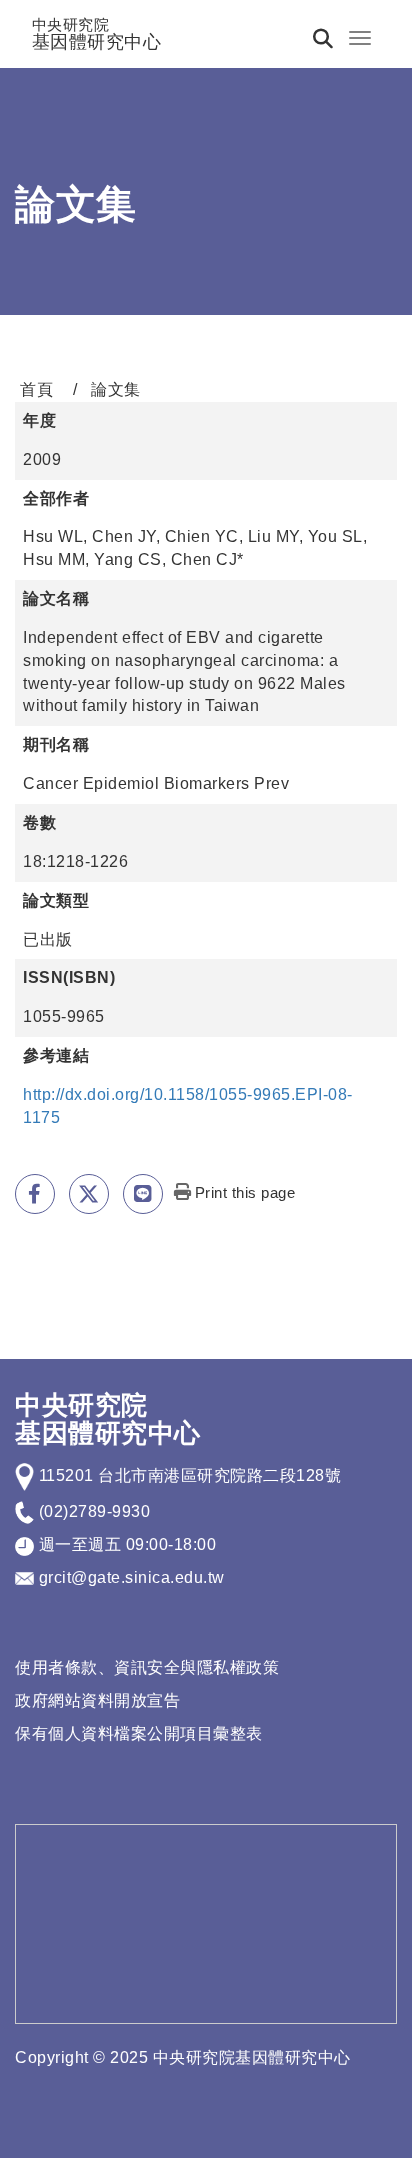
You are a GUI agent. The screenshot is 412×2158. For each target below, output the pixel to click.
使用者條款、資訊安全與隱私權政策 (147, 1667)
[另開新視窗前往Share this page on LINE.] (143, 1194)
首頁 (36, 389)
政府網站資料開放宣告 (97, 1700)
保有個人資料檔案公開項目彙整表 (139, 1733)
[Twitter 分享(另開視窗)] (89, 1194)
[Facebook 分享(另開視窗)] (35, 1194)
